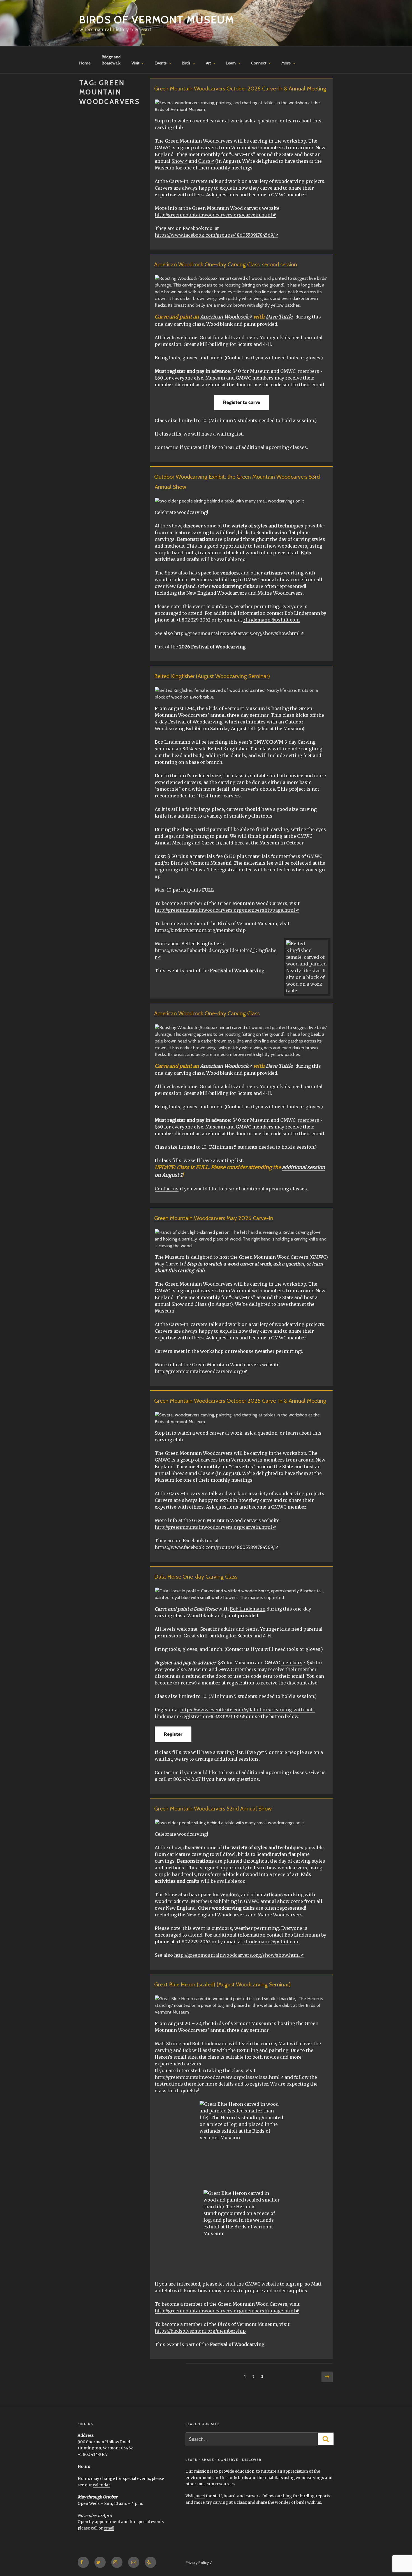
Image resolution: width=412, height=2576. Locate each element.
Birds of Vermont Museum (157, 20)
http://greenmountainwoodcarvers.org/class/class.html (217, 2077)
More (286, 63)
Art (208, 63)
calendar (101, 2485)
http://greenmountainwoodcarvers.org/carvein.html (213, 215)
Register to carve (242, 402)
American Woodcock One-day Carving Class (207, 1013)
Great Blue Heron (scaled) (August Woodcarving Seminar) (222, 1984)
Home (85, 63)
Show (178, 161)
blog (288, 2496)
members (309, 371)
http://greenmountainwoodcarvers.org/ (199, 1371)
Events (161, 63)
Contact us (167, 447)
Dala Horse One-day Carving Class (196, 1577)
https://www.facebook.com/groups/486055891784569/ (215, 235)
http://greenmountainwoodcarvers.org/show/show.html (237, 633)
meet (200, 2496)
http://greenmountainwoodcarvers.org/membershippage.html (225, 910)
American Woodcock (224, 317)
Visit (135, 63)
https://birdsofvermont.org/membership (200, 930)
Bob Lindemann (248, 1609)
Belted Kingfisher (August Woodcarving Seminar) (212, 676)
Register (173, 1734)
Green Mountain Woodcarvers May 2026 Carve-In (214, 1218)
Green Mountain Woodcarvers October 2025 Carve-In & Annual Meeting (240, 1401)
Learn (231, 63)
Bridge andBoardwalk (111, 60)
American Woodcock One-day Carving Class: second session (226, 264)
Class (204, 161)
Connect (259, 63)
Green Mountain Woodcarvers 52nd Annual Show (213, 1809)
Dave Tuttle (279, 317)
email (109, 2528)
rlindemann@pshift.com (271, 620)
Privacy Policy (197, 2563)
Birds (186, 63)
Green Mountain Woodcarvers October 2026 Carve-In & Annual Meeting (240, 89)
